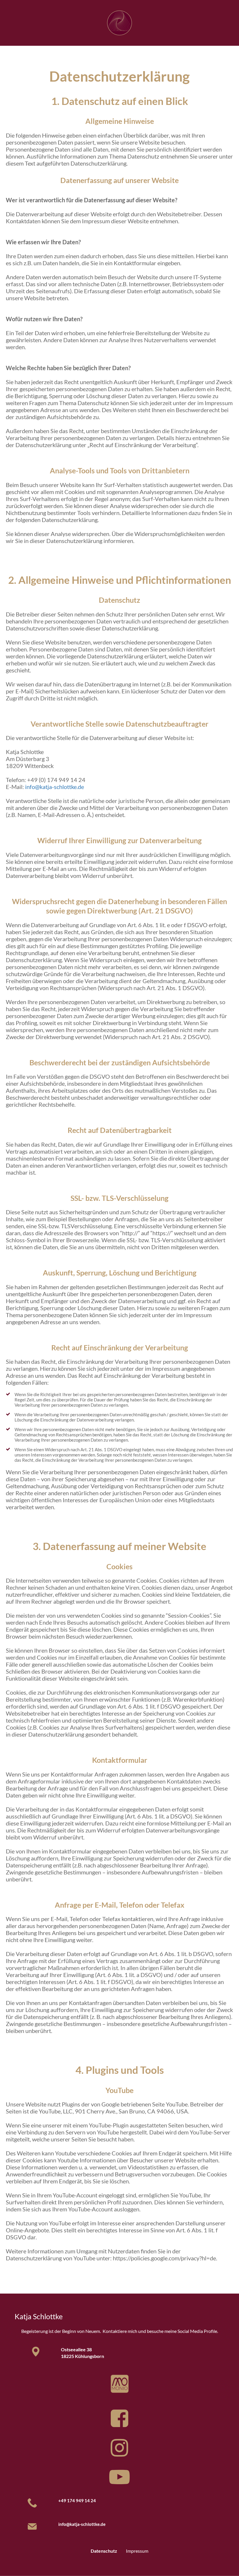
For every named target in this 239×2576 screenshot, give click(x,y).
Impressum (137, 2551)
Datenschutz (104, 2551)
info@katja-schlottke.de (55, 787)
